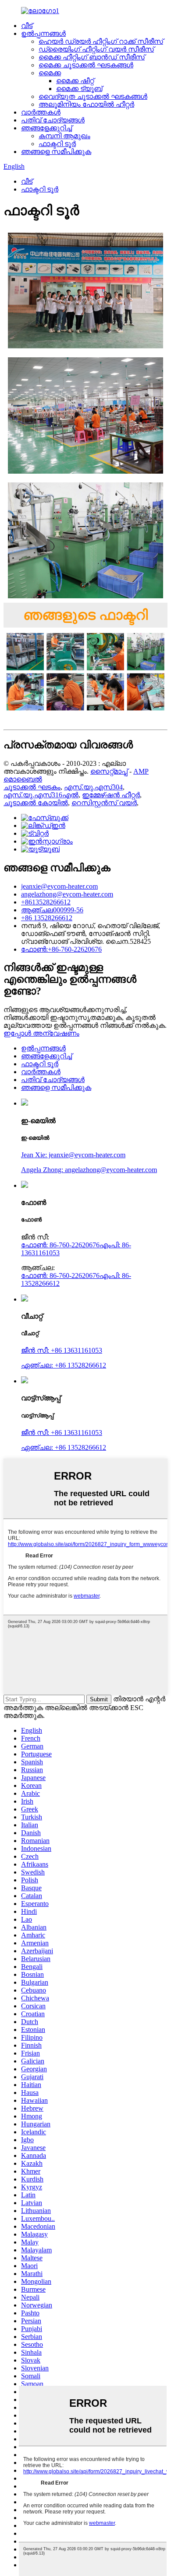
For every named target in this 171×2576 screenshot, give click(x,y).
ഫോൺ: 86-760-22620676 (60, 1245)
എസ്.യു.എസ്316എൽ (41, 795)
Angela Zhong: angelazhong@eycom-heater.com (89, 1170)
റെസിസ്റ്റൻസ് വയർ (104, 803)
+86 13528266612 (47, 918)
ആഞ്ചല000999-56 (52, 910)
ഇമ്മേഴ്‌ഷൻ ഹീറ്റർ (111, 795)
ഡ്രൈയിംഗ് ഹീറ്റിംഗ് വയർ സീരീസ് (96, 49)
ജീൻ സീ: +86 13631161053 (62, 1350)
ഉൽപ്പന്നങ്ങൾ (43, 33)
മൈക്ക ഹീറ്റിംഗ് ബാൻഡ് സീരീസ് (92, 57)
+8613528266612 (46, 902)
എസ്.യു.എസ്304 (93, 787)
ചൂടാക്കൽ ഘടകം (32, 787)
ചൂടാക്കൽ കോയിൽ (36, 803)
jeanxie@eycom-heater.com (59, 886)
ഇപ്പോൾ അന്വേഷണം (41, 1033)
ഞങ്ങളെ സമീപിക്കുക (56, 152)
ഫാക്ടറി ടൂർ (57, 144)
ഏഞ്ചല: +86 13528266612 (64, 1365)
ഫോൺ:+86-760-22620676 (61, 949)
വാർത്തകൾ (41, 112)
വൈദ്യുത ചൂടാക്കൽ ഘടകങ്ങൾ (93, 96)
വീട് (27, 26)
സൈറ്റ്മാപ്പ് (109, 771)
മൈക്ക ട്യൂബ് (79, 89)
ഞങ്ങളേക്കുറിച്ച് (46, 128)
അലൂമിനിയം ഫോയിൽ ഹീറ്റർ (86, 104)
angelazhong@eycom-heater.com (67, 894)
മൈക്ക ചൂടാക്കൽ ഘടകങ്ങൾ (86, 65)
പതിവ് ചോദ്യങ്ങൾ (53, 120)
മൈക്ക (50, 73)
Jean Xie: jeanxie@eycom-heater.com (73, 1155)
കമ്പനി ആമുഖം (64, 136)
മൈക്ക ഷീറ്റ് (75, 81)
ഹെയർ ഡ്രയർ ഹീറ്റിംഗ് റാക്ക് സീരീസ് (101, 41)
